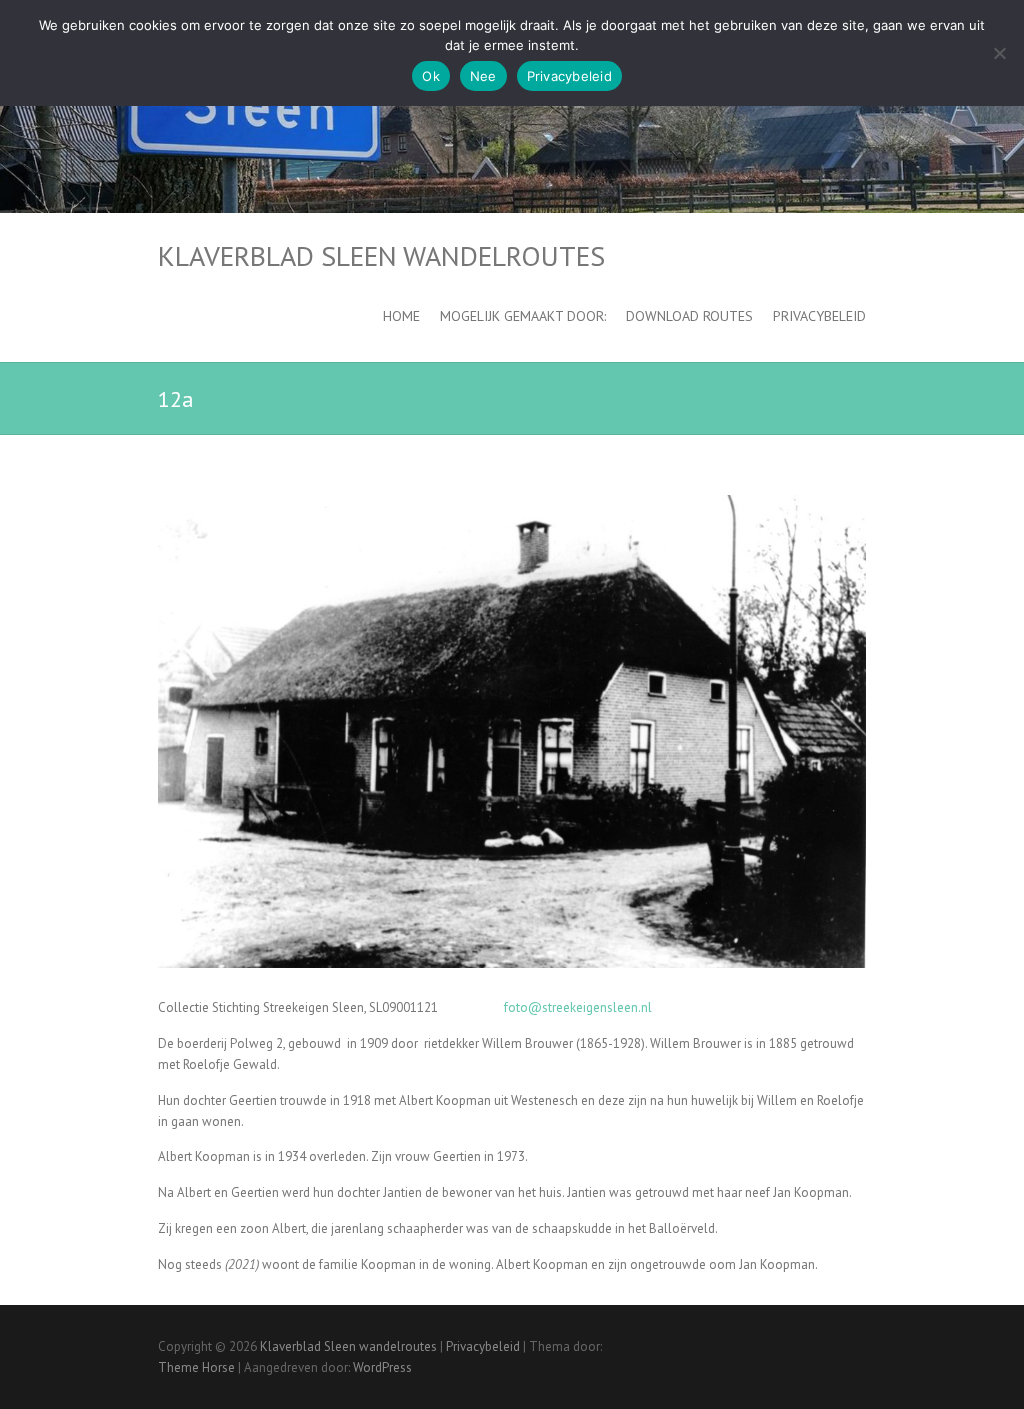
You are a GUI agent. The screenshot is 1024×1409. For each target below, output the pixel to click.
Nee (483, 76)
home (401, 316)
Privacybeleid (819, 316)
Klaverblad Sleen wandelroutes (381, 256)
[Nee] (999, 53)
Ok (431, 76)
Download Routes (689, 316)
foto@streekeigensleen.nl (578, 1007)
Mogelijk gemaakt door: (523, 316)
